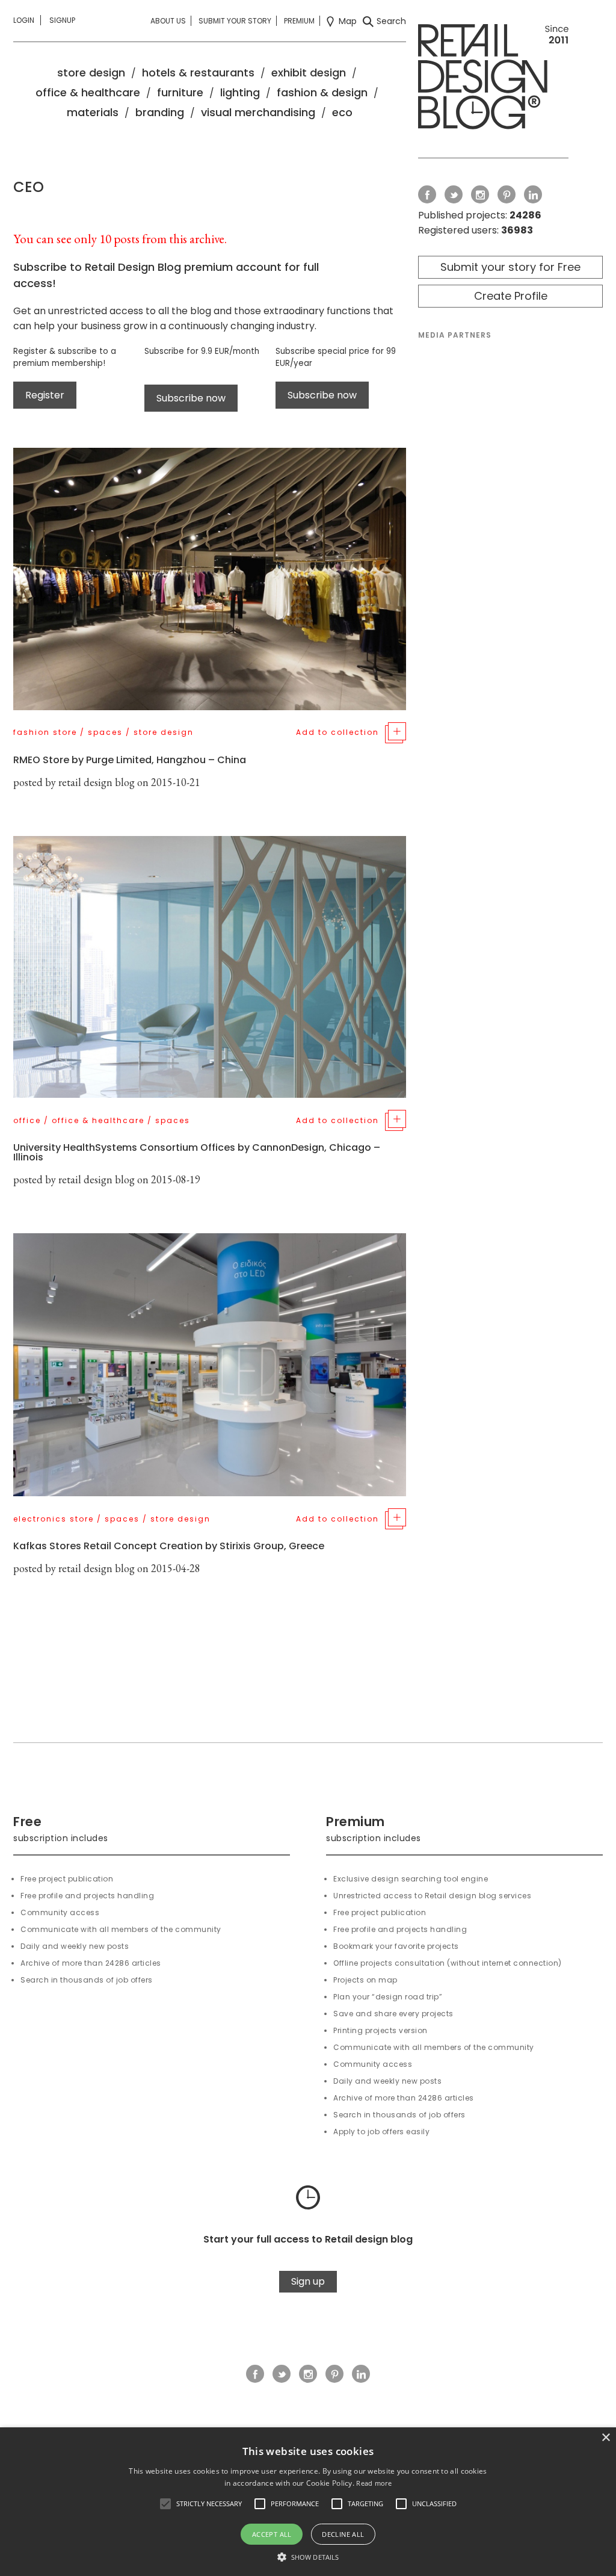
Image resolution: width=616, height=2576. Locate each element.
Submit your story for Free (510, 267)
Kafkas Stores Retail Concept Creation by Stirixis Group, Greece (169, 1546)
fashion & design (322, 92)
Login (24, 20)
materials (93, 112)
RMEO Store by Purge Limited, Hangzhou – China (130, 760)
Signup (62, 20)
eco (342, 112)
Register (45, 395)
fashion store (45, 732)
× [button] (605, 2438)
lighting (240, 92)
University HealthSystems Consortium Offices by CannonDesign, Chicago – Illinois (197, 1152)
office (27, 1120)
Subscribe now (191, 398)
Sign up (308, 2281)
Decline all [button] (343, 2534)
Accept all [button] (272, 2534)
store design (91, 73)
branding (160, 112)
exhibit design (309, 73)
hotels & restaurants (198, 73)
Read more (374, 2483)
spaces (105, 732)
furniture (180, 92)
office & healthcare (88, 92)
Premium (299, 21)
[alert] (308, 2502)
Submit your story (235, 21)
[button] (165, 2504)
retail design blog (97, 782)
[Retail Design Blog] (493, 79)
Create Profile (511, 296)
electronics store (54, 1519)
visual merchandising (258, 112)
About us (168, 21)
